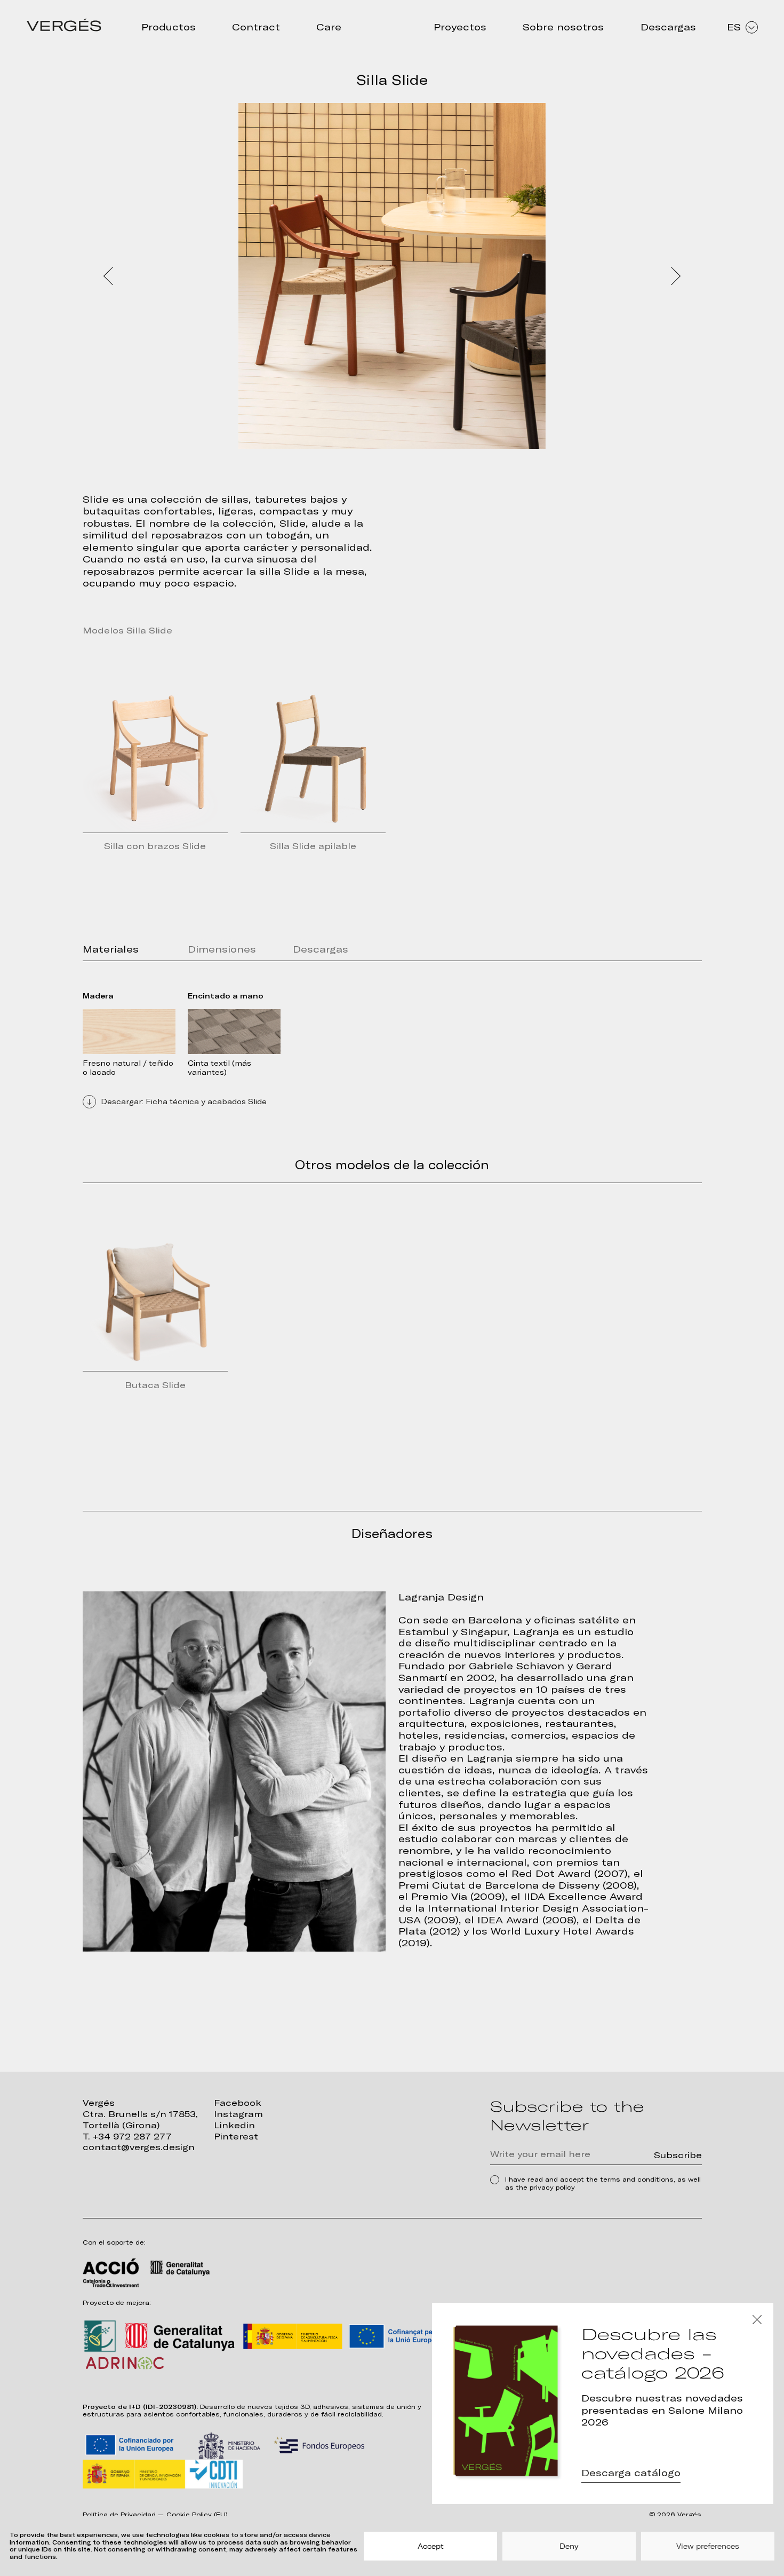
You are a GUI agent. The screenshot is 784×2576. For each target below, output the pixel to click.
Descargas (668, 27)
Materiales (111, 949)
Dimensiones (222, 949)
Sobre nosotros (563, 27)
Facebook (238, 2103)
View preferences (708, 2546)
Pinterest (236, 2137)
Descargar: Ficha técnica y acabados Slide (184, 1101)
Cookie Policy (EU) (197, 2515)
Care (329, 27)
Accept (431, 2546)
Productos (169, 27)
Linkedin (234, 2125)
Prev (109, 276)
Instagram (238, 2114)
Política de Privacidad (119, 2515)
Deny (569, 2546)
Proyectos (460, 27)
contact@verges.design (139, 2147)
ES (734, 27)
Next (675, 276)
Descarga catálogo (631, 2473)
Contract (256, 27)
